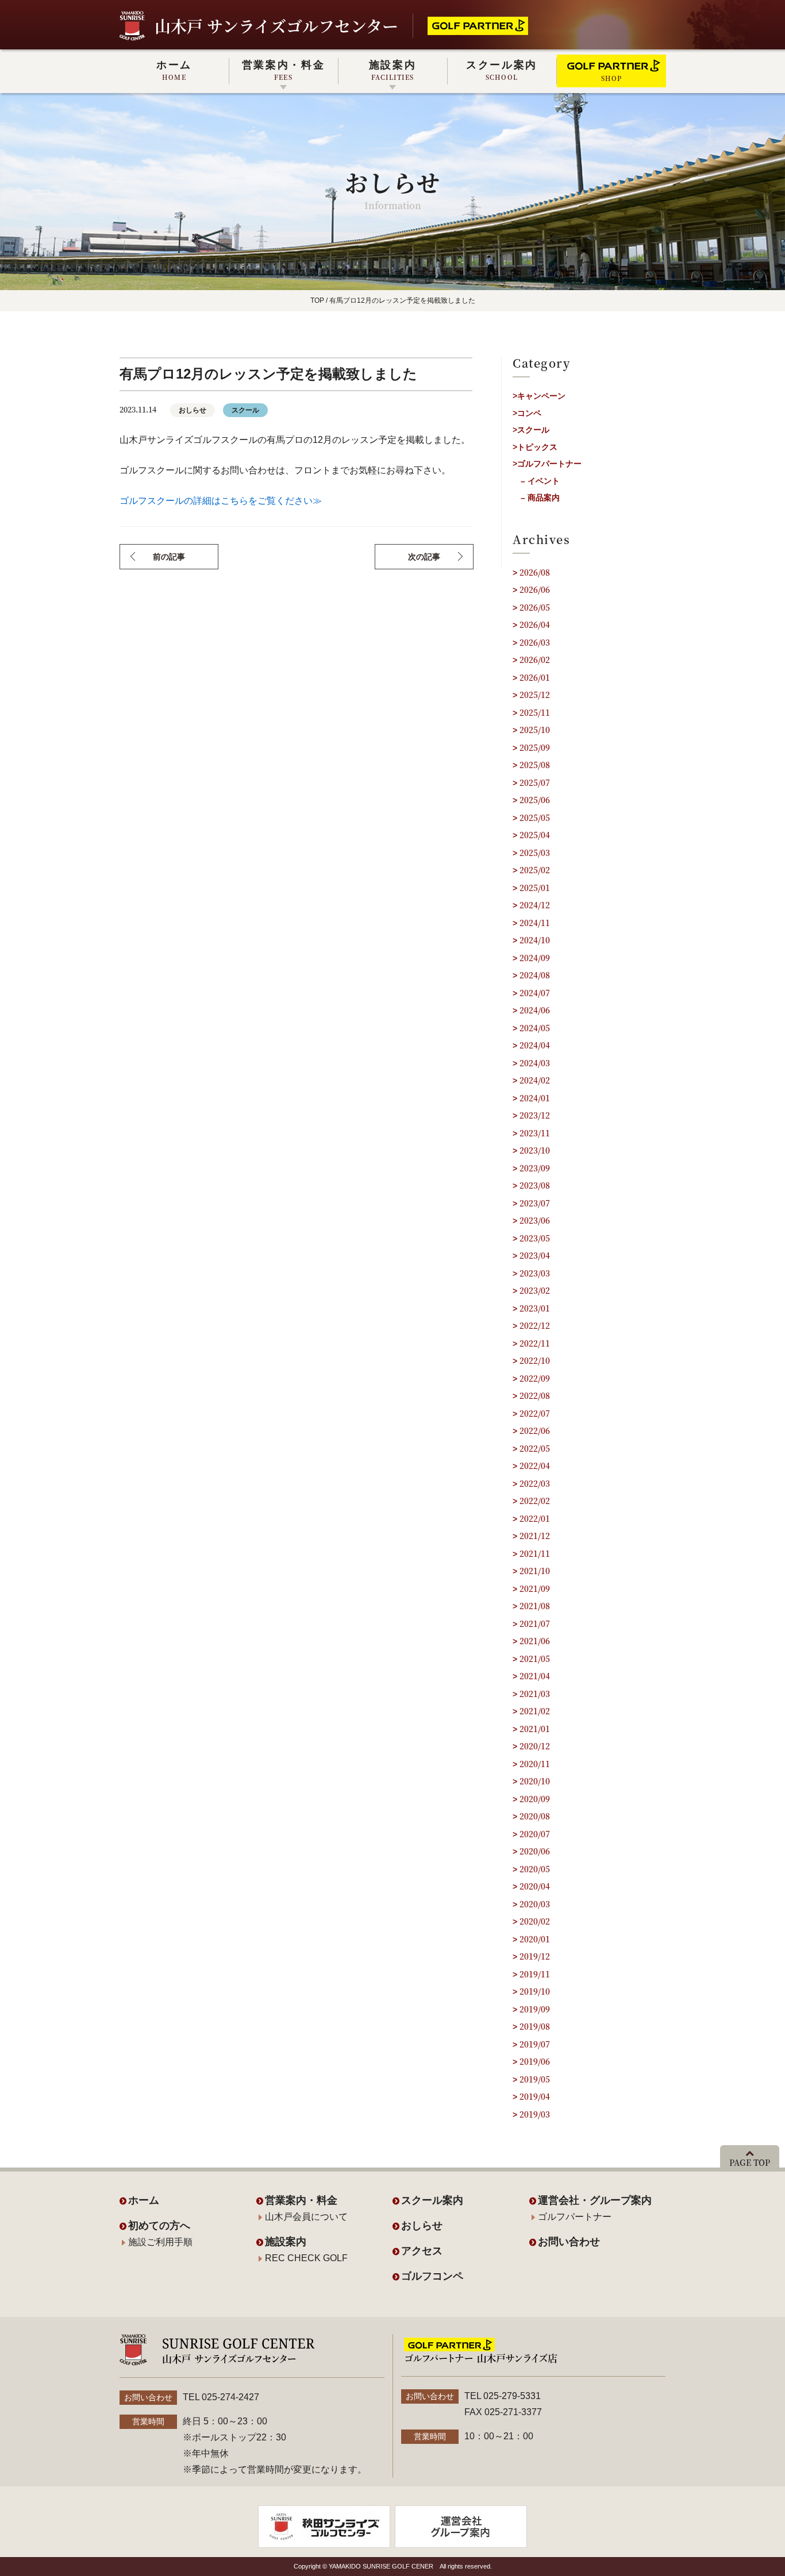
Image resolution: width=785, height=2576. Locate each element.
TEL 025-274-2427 (221, 2397)
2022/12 (535, 1325)
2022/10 (535, 1360)
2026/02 (535, 660)
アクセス (422, 2251)
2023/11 (535, 1133)
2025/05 (535, 817)
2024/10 (535, 940)
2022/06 (535, 1430)
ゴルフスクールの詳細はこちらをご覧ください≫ (221, 501)
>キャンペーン (539, 396)
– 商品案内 (540, 498)
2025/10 (535, 730)
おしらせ (193, 410)
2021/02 (535, 1711)
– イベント (540, 481)
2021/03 (535, 1694)
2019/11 (535, 1974)
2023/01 (535, 1308)
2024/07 (535, 993)
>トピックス (535, 447)
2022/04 (535, 1466)
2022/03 (535, 1483)
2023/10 (535, 1150)
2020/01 (535, 1939)
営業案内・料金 (284, 70)
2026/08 (535, 572)
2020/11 (535, 1764)
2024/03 (535, 1063)
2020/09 (535, 1799)
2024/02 (535, 1080)
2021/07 (535, 1624)
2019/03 (535, 2114)
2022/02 (535, 1501)
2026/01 (535, 677)
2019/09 (535, 2009)
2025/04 (535, 835)
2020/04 (535, 1886)
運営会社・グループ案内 (595, 2200)
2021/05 (535, 1659)
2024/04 (535, 1045)
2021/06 (535, 1641)
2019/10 (535, 1991)
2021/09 (535, 1588)
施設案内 (393, 70)
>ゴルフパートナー (547, 464)
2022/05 (535, 1448)
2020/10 (535, 1781)
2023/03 (535, 1273)
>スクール (531, 430)
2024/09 (535, 958)
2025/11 (535, 712)
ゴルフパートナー (575, 2217)
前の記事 (169, 557)
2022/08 (535, 1395)
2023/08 (535, 1185)
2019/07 (535, 2044)
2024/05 (535, 1028)
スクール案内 (502, 70)
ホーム (174, 70)
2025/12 (535, 695)
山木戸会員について (306, 2217)
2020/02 (535, 1921)
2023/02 (535, 1290)
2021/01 (535, 1729)
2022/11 (535, 1343)
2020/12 (535, 1746)
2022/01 (535, 1518)
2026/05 (535, 607)
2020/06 (535, 1851)
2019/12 (535, 1956)
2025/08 (535, 765)
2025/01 (535, 888)
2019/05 (535, 2079)
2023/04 (535, 1255)
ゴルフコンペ (432, 2276)
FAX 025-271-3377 (503, 2412)
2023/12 (535, 1115)
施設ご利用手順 (160, 2242)
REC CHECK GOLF (306, 2258)
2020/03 (535, 1904)
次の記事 (424, 557)
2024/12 (535, 905)
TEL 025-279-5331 (503, 2396)
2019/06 (535, 2061)
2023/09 (535, 1168)
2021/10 (535, 1571)
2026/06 (535, 589)
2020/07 (535, 1834)
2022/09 (535, 1378)
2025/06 (535, 800)
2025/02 (535, 870)
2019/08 (535, 2026)
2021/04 (535, 1676)
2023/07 (535, 1203)
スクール (245, 410)
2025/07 (535, 782)
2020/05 (535, 1869)
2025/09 (535, 747)
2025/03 (535, 853)
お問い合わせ (569, 2242)
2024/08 (535, 975)
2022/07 (535, 1413)
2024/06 (535, 1010)
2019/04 (535, 2096)
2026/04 (535, 624)
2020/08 (535, 1816)
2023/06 (535, 1220)
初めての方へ (159, 2226)
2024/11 (535, 923)
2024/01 (535, 1098)
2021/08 (535, 1606)
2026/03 (535, 642)
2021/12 (535, 1536)
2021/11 (535, 1553)
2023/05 (535, 1238)
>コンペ (527, 413)
